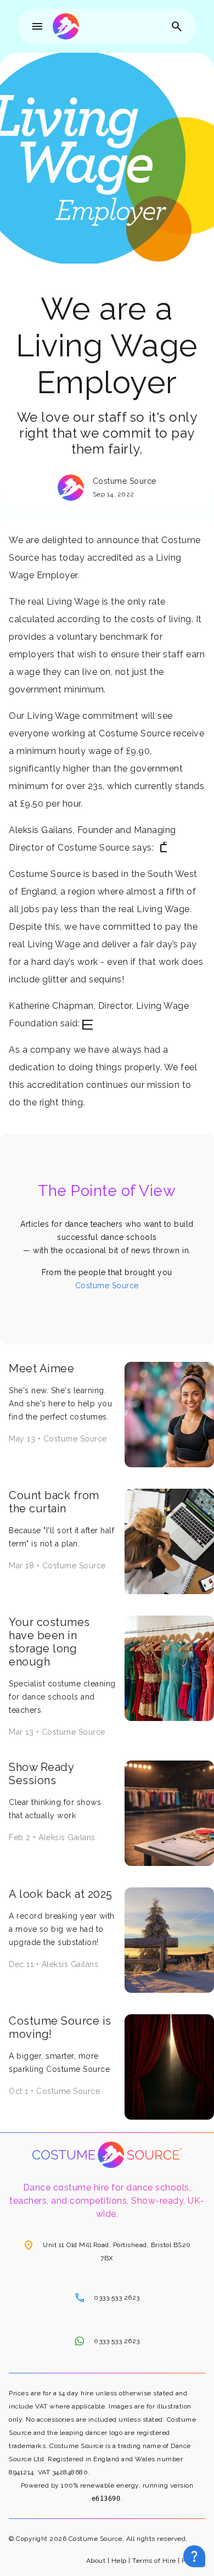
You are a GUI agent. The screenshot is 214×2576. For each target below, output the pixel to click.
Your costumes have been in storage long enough (49, 1642)
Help (119, 2561)
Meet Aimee (41, 1368)
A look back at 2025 (61, 1894)
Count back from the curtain (54, 1502)
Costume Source (107, 1286)
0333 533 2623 (107, 2298)
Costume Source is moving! (60, 2027)
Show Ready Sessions (41, 1774)
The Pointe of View (107, 1191)
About (96, 2561)
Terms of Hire (154, 2561)
